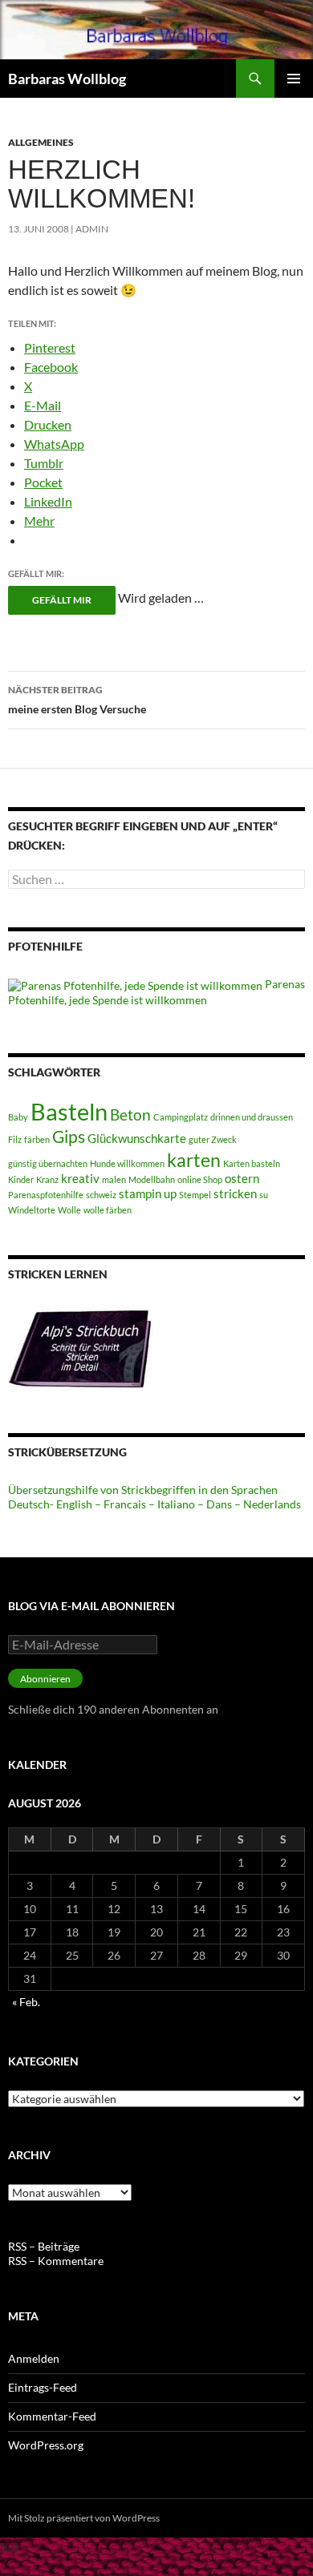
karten (194, 1160)
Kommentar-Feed (52, 2416)
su (264, 1195)
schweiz (101, 1195)
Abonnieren (45, 1679)
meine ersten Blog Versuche (77, 700)
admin (92, 229)
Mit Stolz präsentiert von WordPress (84, 2518)
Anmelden (34, 2358)
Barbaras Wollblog (67, 79)
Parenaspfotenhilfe (46, 1195)
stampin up (148, 1194)
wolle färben (108, 1210)
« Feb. (26, 2002)
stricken (235, 1194)
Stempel (195, 1195)
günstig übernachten (48, 1163)
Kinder (21, 1179)
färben (37, 1139)
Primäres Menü (294, 79)
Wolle (69, 1210)
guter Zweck (213, 1139)
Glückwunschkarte (137, 1139)
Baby (18, 1117)
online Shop (200, 1179)
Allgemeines (41, 142)
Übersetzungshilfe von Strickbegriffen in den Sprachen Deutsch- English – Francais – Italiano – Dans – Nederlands (154, 1497)
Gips (69, 1137)
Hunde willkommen (127, 1163)
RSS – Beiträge (44, 2246)
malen (114, 1179)
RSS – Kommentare (56, 2261)
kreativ (80, 1179)
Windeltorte (32, 1210)
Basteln (69, 1111)
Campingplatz (181, 1117)
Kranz (47, 1179)
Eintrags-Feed (43, 2387)
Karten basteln (252, 1163)
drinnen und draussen (252, 1117)
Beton (130, 1114)
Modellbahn (152, 1179)
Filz (15, 1139)
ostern (242, 1179)
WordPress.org (46, 2445)
